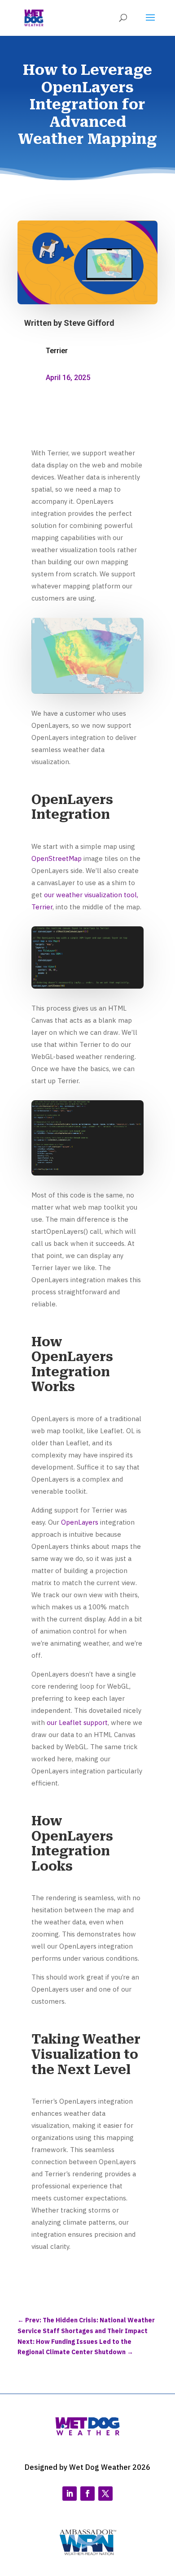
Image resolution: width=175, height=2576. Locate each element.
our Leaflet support (77, 1722)
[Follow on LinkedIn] (70, 2494)
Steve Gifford (89, 323)
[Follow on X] (105, 2494)
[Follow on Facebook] (87, 2494)
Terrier (57, 351)
